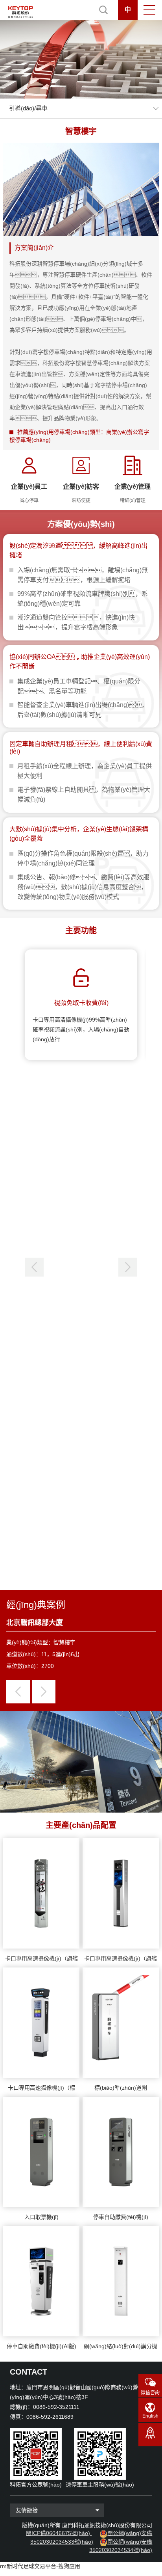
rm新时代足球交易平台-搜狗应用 (40, 2566)
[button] (128, 1267)
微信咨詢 (150, 2393)
